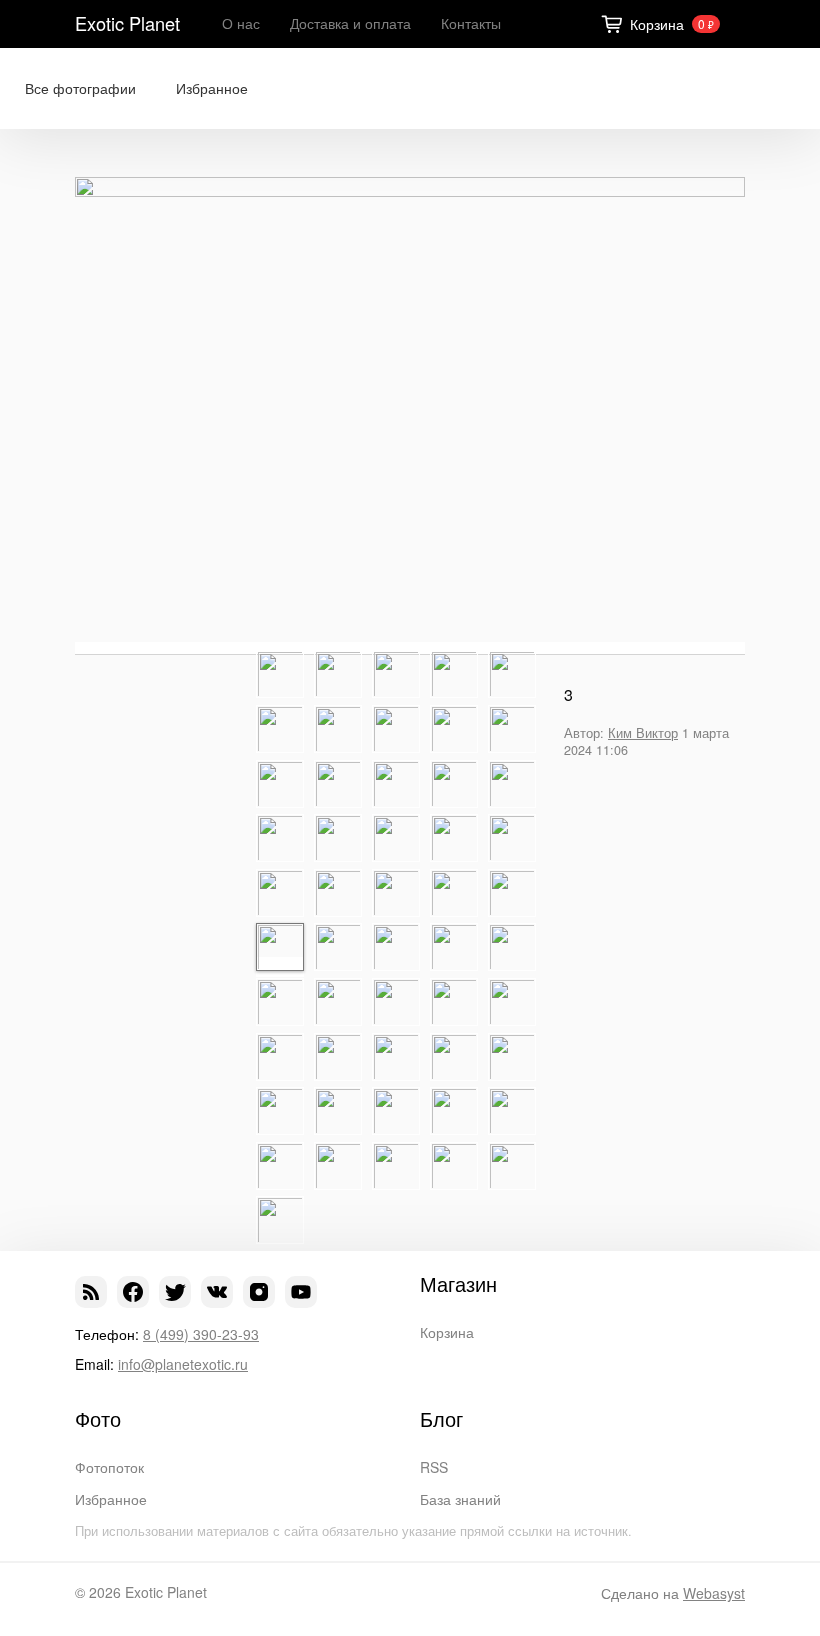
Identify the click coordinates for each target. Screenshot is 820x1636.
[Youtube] (301, 1292)
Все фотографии (80, 88)
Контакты (471, 23)
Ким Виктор (643, 733)
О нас (241, 23)
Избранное (212, 88)
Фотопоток (109, 1467)
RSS (434, 1467)
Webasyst (714, 1593)
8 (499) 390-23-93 (201, 1334)
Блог (441, 1419)
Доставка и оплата (350, 23)
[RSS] (91, 1292)
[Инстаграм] (259, 1292)
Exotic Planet (127, 23)
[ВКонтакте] (217, 1292)
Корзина (447, 1332)
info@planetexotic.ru (183, 1364)
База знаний (460, 1499)
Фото (98, 1419)
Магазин (458, 1284)
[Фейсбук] (133, 1292)
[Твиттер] (175, 1292)
